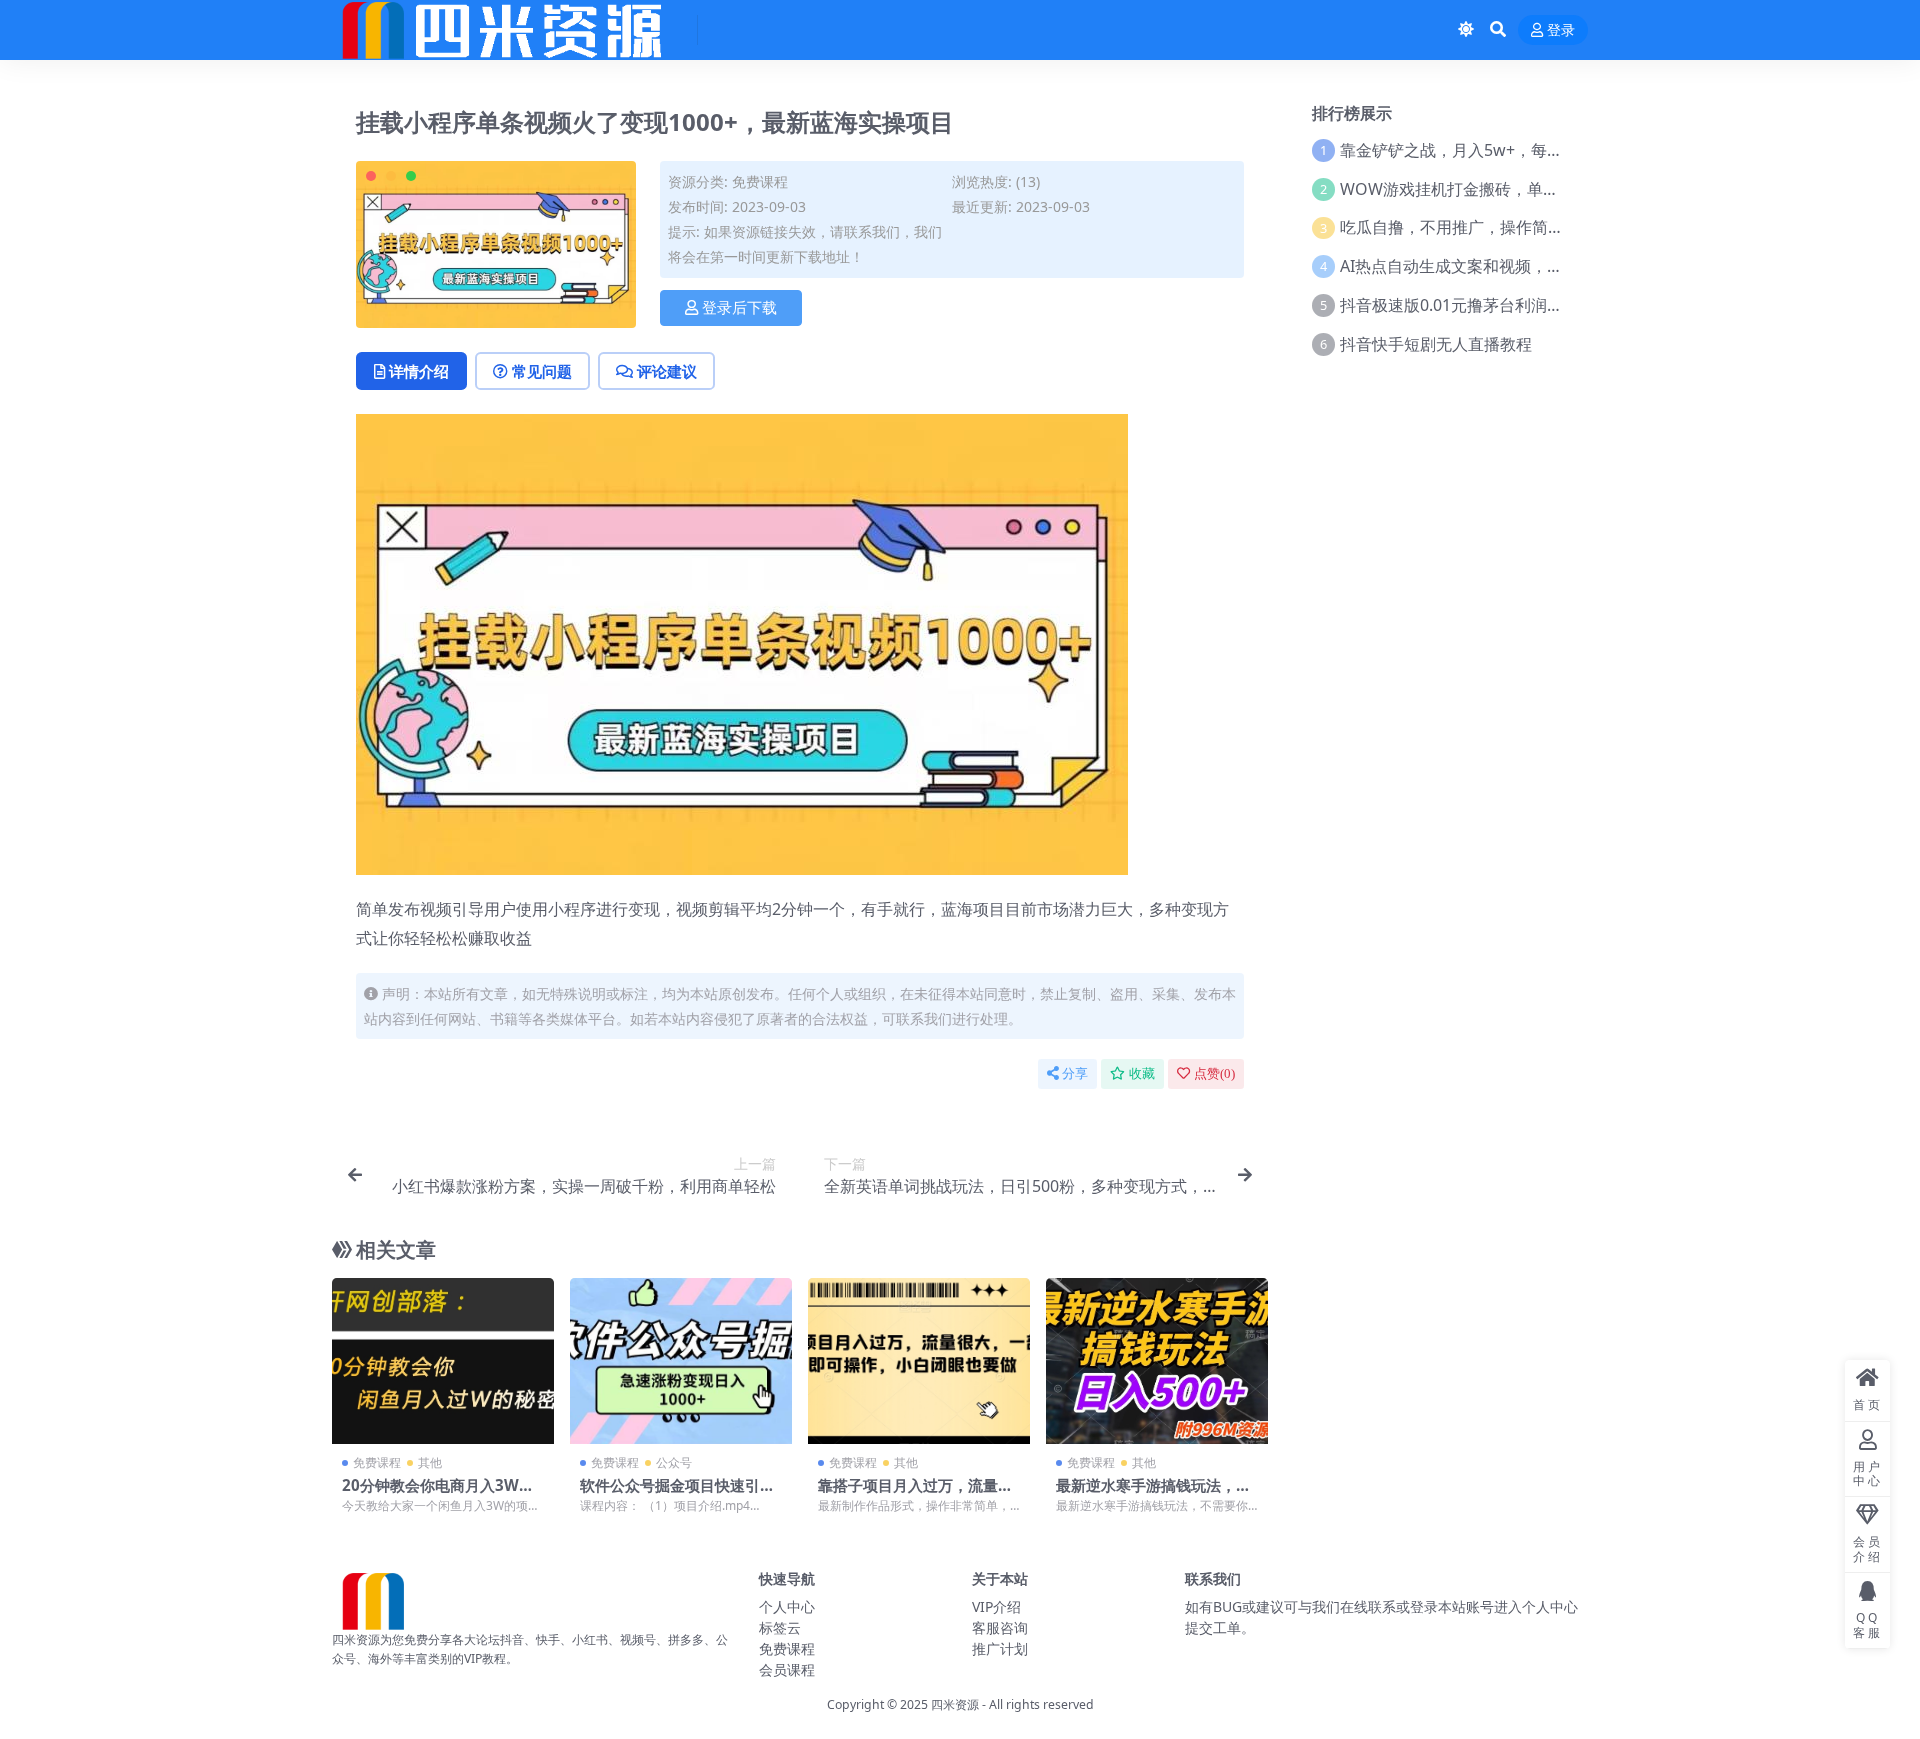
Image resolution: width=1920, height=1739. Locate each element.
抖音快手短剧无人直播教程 (1436, 344)
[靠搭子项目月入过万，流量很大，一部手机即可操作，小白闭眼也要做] (919, 1361)
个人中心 (787, 1606)
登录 (1561, 30)
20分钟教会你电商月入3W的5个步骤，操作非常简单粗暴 (442, 1494)
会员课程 (787, 1669)
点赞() (1214, 1073)
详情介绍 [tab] (419, 371)
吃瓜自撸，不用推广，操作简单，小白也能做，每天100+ (1542, 227)
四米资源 (955, 1704)
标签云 (780, 1627)
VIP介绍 (996, 1606)
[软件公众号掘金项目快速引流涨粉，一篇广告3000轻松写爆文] (681, 1361)
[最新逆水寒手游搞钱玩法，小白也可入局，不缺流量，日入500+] (1157, 1361)
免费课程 (760, 181)
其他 (430, 1462)
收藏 (1142, 1073)
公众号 (674, 1462)
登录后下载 (739, 308)
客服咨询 (1000, 1627)
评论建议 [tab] (667, 371)
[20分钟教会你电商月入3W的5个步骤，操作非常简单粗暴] (443, 1361)
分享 (1075, 1073)
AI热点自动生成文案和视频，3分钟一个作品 (1496, 266)
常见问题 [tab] (542, 371)
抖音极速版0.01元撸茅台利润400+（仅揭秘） (1501, 305)
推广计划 (1000, 1648)
